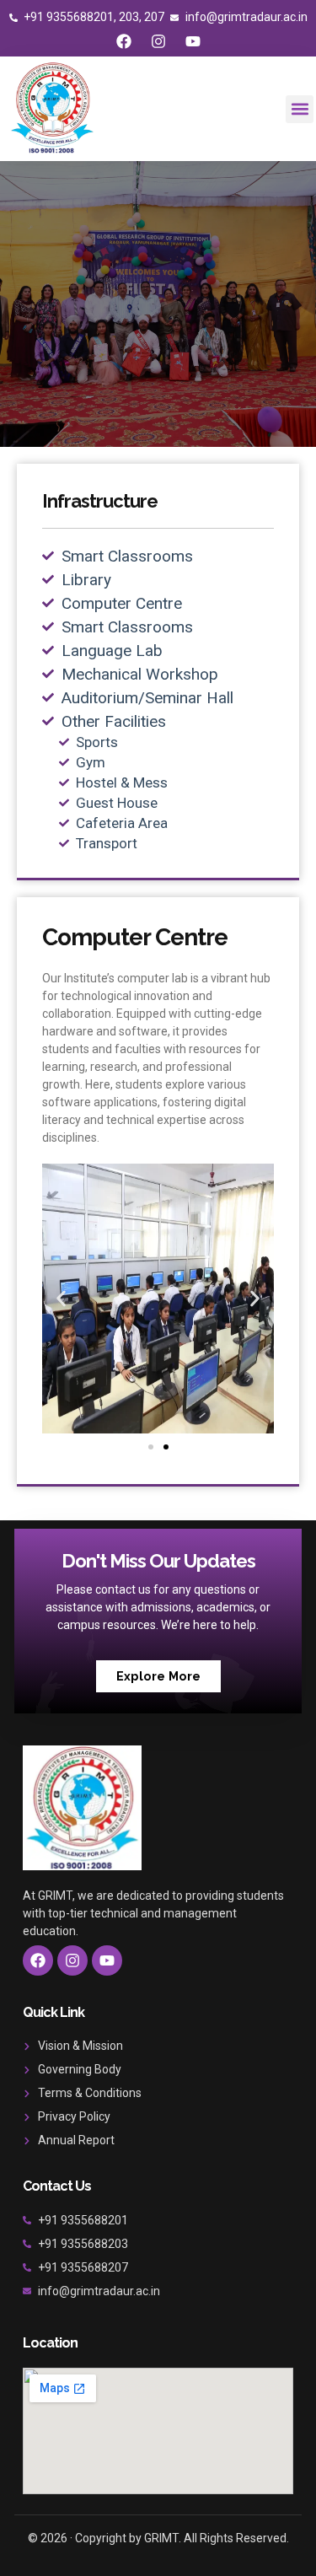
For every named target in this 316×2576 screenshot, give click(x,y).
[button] (300, 109)
